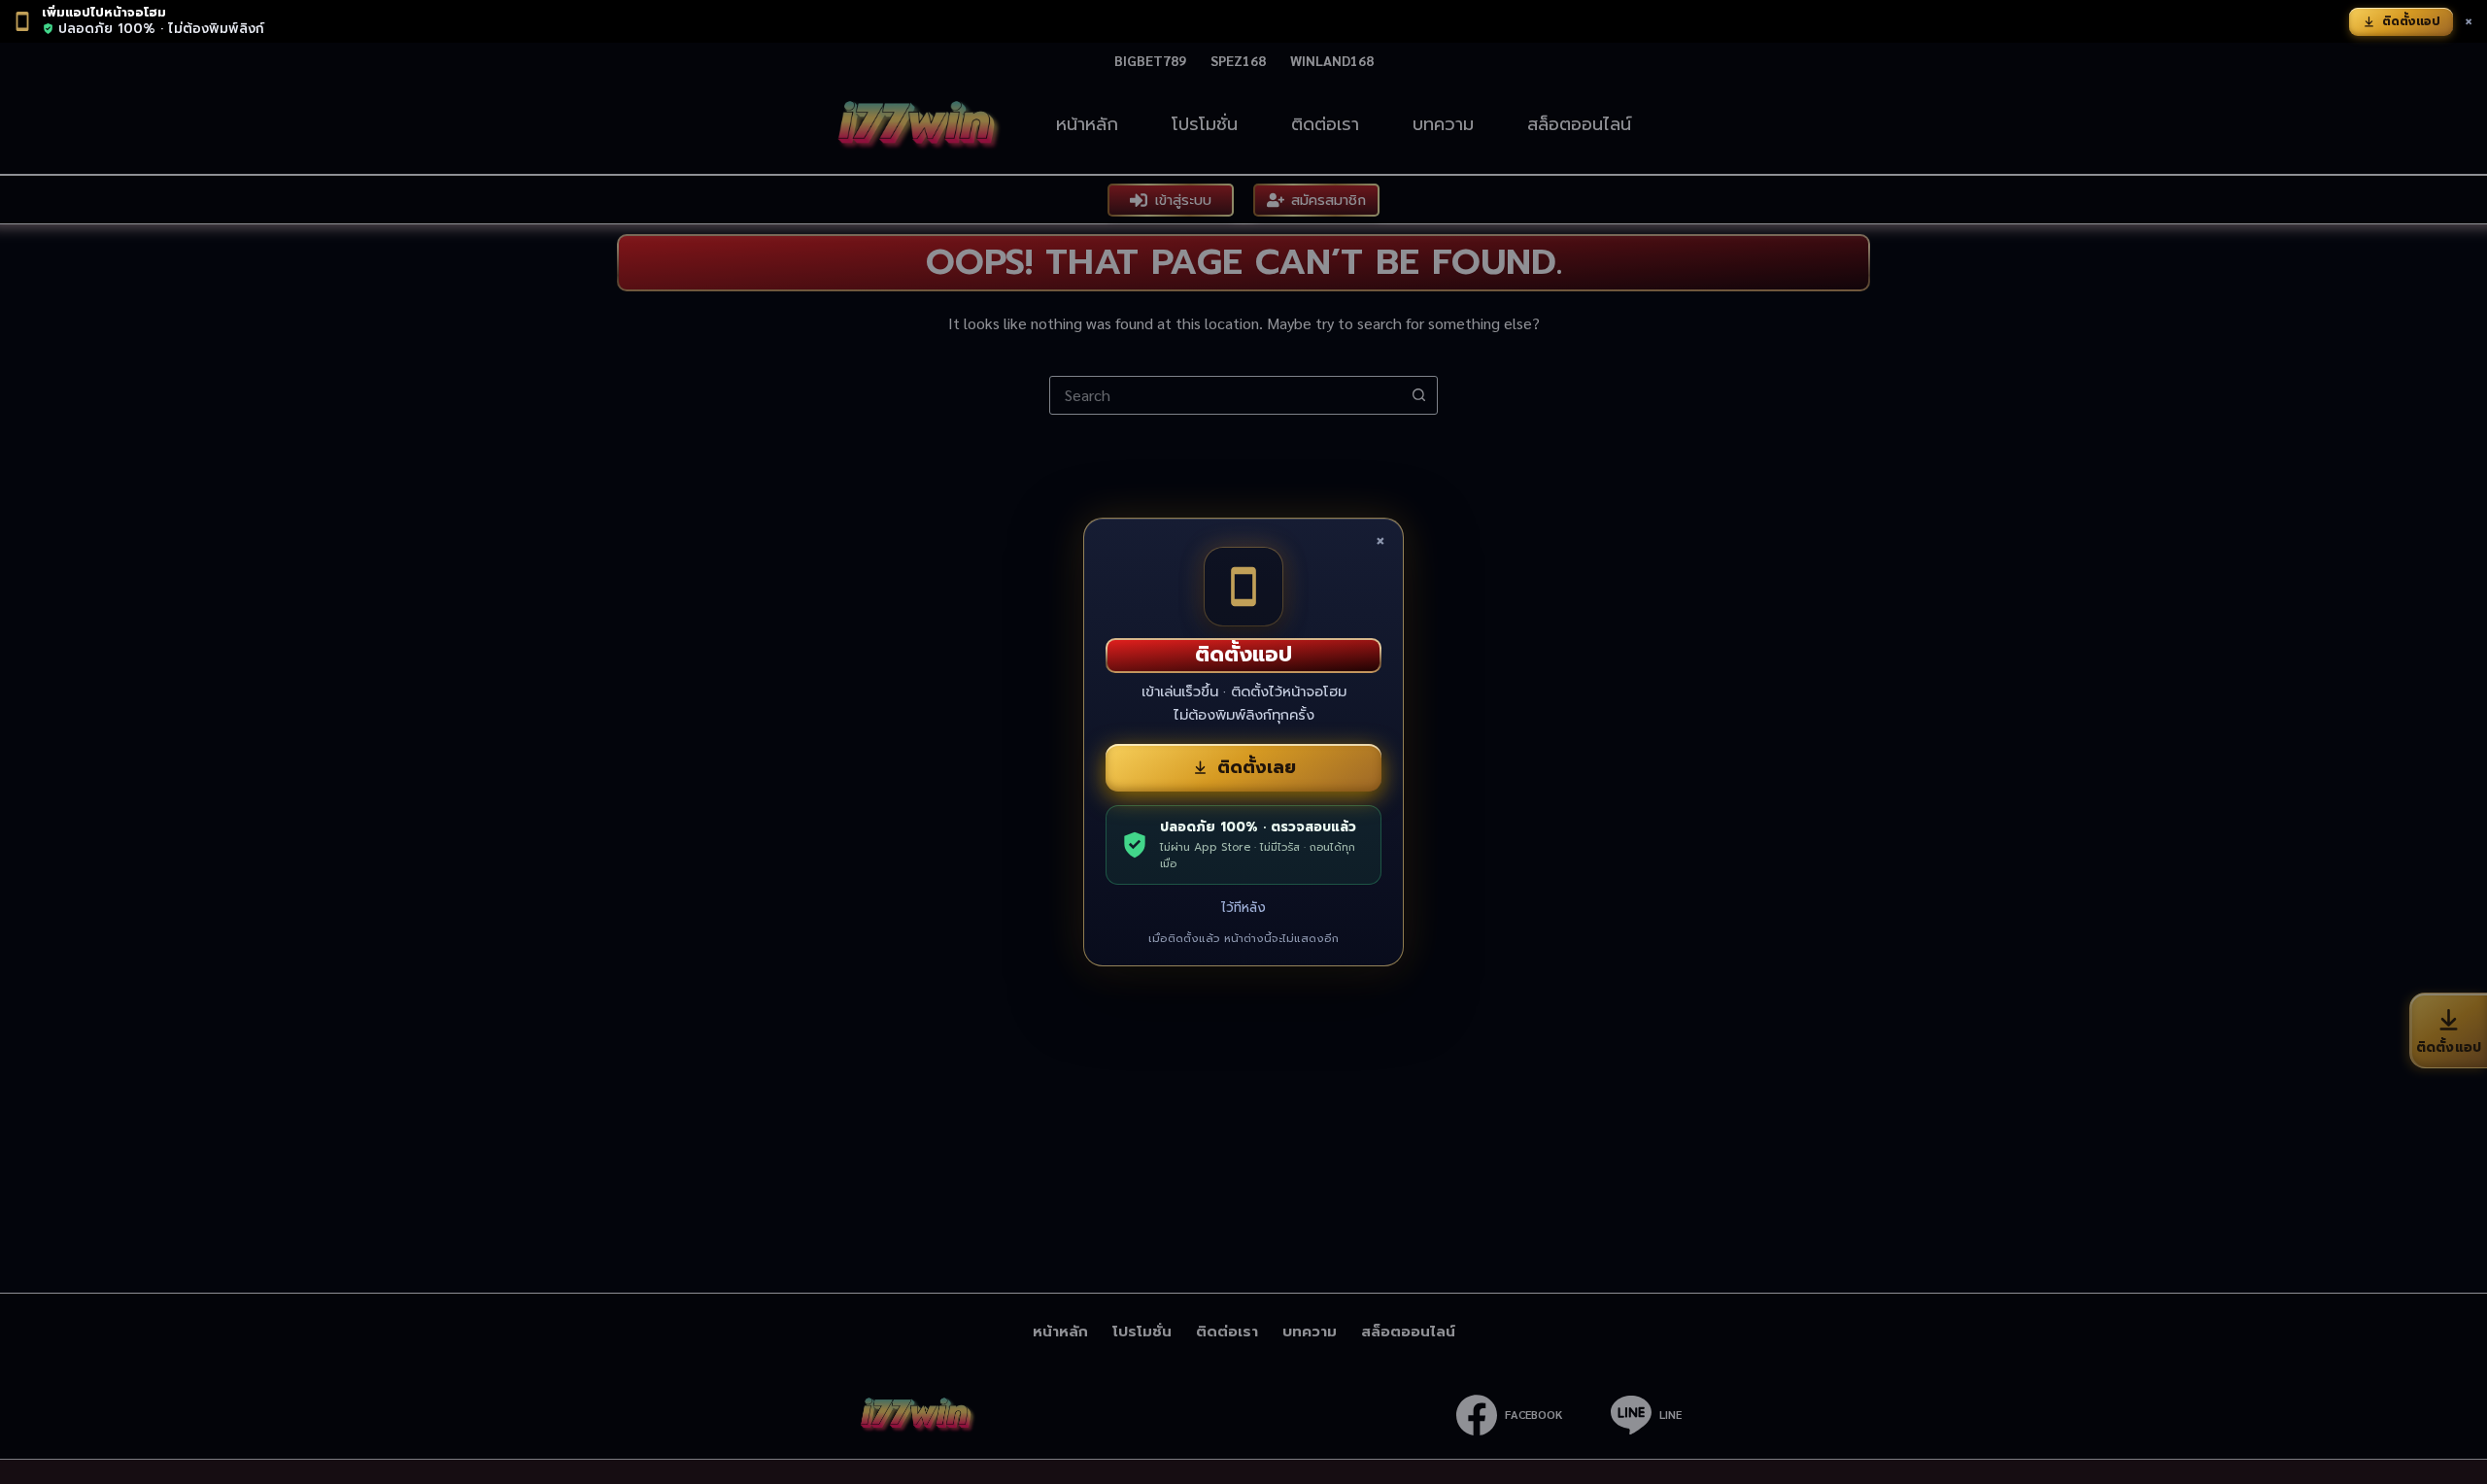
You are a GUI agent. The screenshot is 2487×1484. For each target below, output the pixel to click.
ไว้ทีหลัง (1243, 908)
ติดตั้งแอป (2411, 21)
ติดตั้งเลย (1257, 767)
